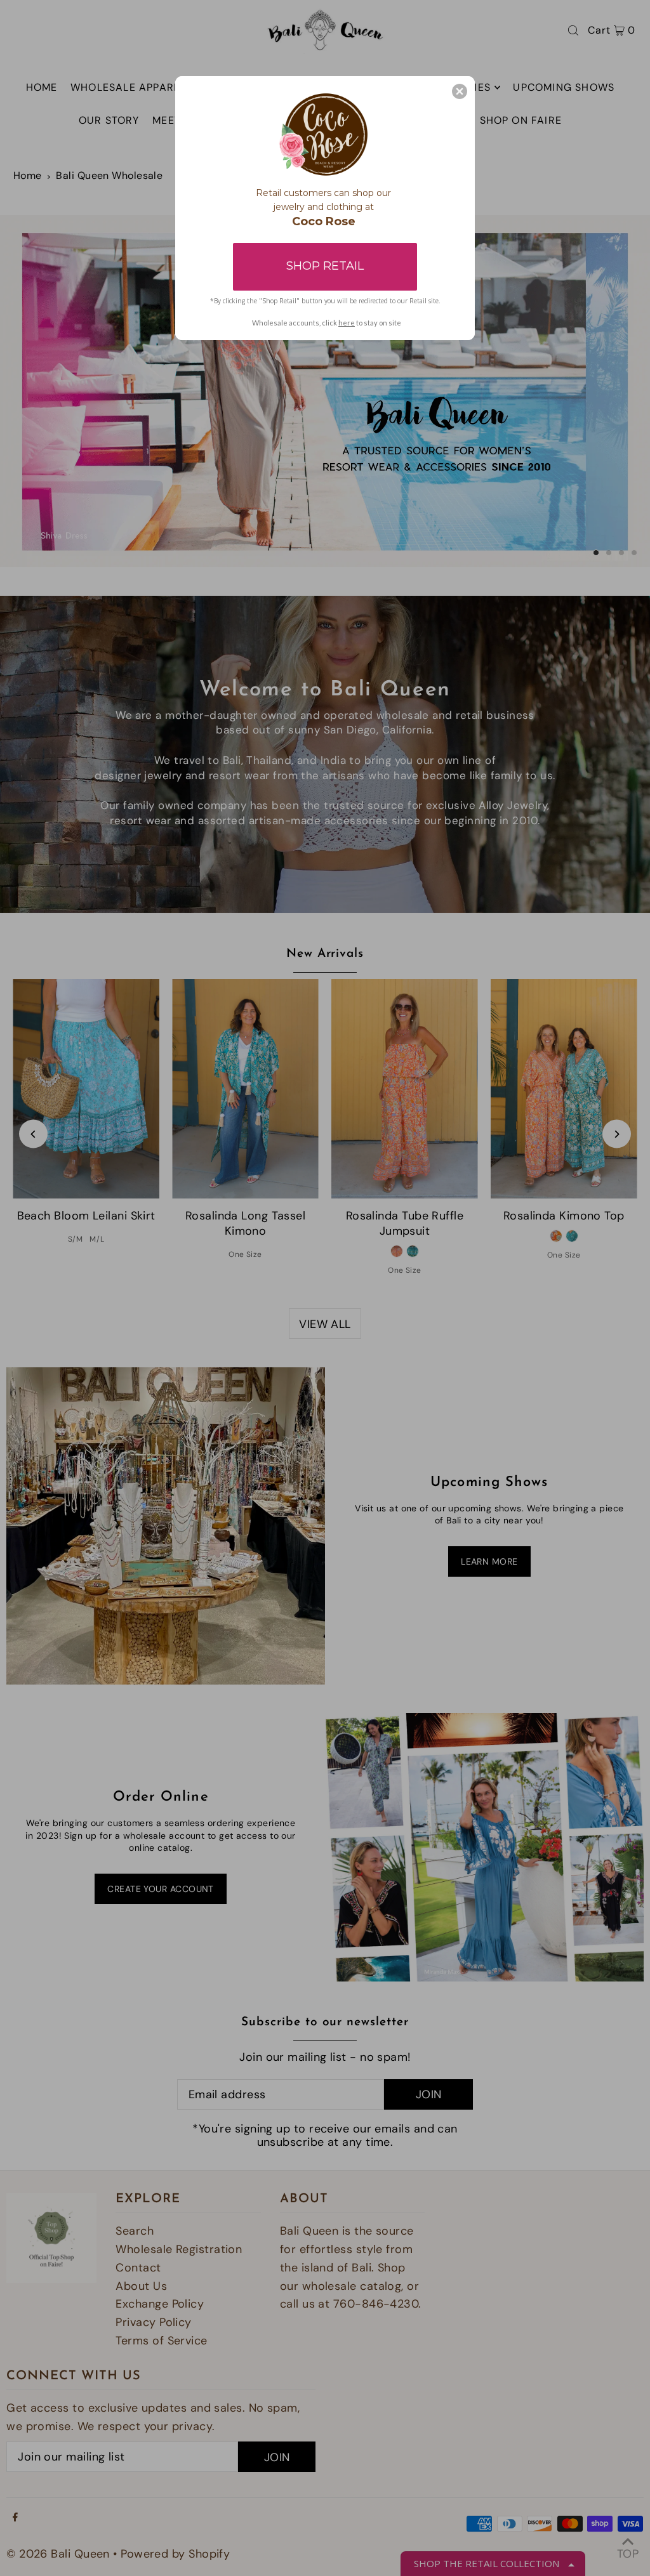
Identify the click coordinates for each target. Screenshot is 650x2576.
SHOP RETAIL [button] (325, 266)
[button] (460, 91)
